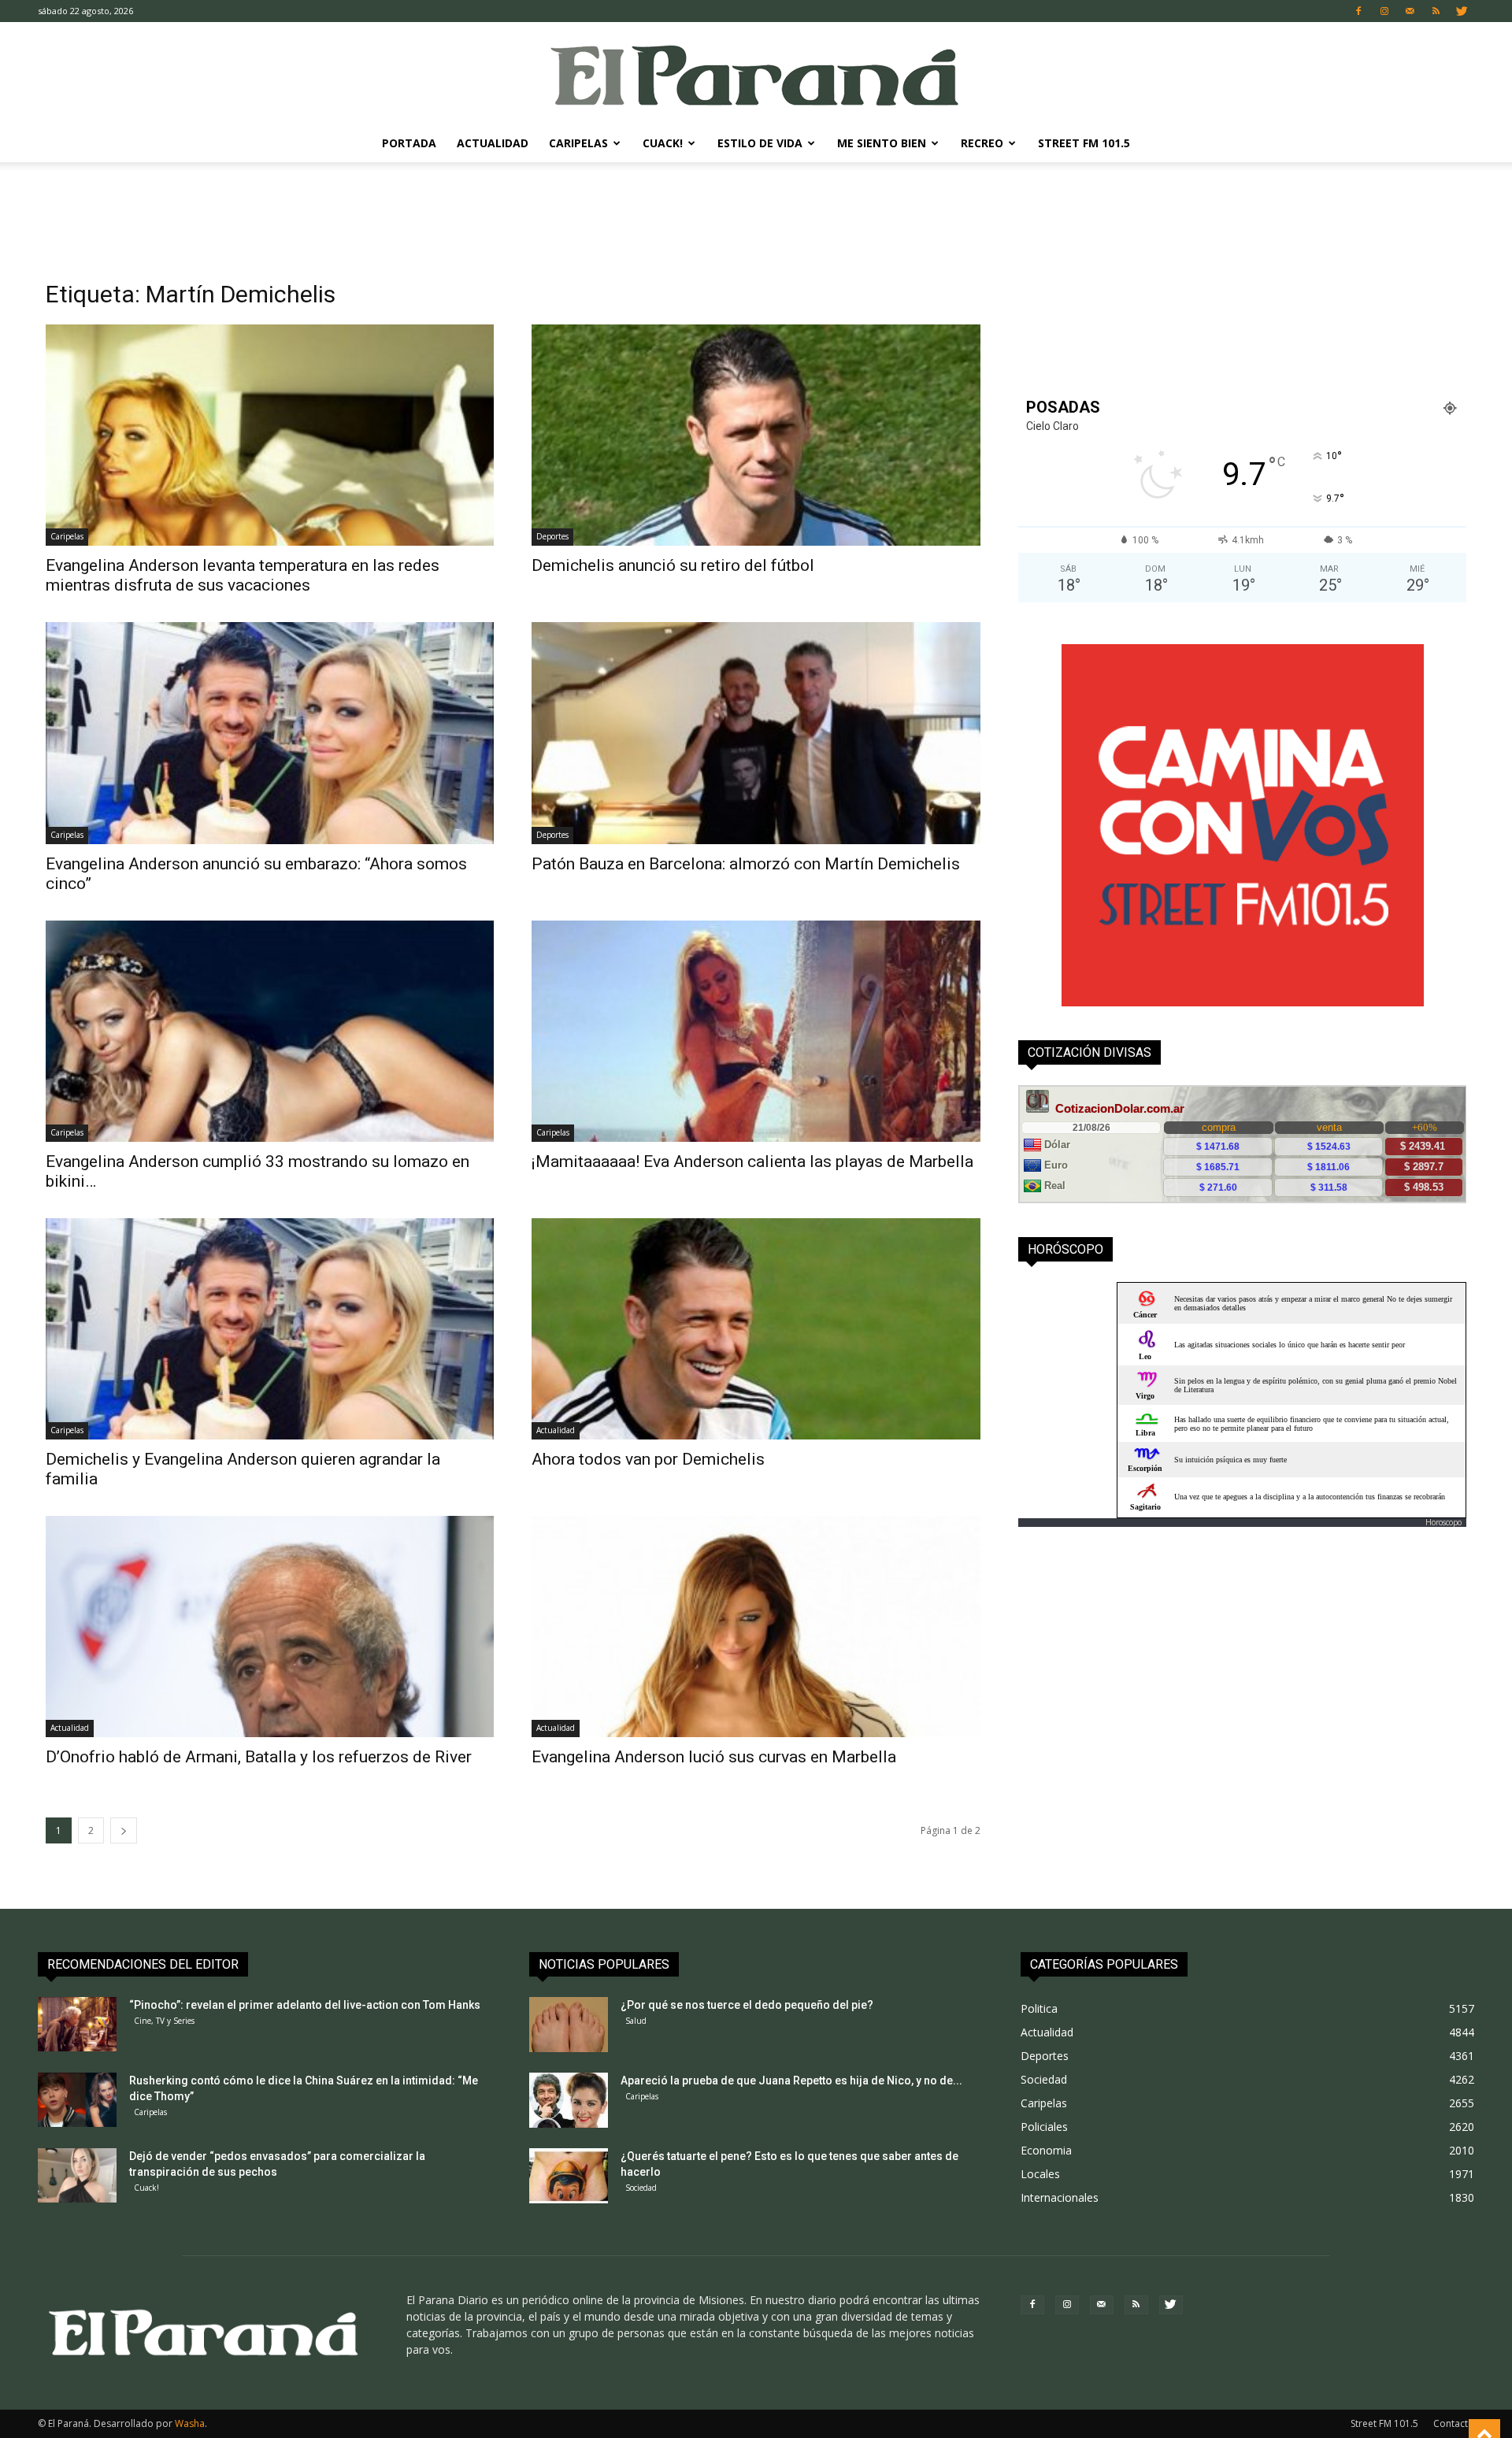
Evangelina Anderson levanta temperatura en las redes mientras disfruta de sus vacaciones (243, 575)
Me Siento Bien (882, 143)
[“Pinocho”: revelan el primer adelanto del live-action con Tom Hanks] (77, 2024)
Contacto (1454, 2423)
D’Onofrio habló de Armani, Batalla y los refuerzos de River (259, 1757)
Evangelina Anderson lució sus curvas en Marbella (714, 1757)
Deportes (552, 536)
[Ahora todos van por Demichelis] (756, 1329)
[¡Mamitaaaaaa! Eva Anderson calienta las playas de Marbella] (756, 1031)
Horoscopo (1443, 1522)
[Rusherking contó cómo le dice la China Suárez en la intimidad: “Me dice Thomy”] (77, 2100)
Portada (409, 143)
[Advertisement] (756, 217)
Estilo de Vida (760, 143)
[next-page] (124, 1830)
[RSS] (1436, 11)
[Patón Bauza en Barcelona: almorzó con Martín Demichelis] (756, 733)
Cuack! (663, 143)
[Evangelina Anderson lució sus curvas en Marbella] (756, 1627)
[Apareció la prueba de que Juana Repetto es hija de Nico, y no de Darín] (569, 2100)
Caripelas (578, 143)
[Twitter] (1462, 11)
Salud (636, 2021)
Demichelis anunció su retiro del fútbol (673, 565)
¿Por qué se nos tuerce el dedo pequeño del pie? (747, 2005)
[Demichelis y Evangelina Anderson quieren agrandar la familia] (270, 1329)
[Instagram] (1384, 11)
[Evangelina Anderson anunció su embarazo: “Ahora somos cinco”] (270, 733)
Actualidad (493, 143)
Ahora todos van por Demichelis (648, 1459)
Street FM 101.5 (1084, 143)
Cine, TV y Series (164, 2021)
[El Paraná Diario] (756, 74)
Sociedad (641, 2188)
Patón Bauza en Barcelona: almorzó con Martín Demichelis (746, 864)
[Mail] (1410, 11)
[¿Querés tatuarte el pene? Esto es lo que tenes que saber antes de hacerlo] (569, 2176)
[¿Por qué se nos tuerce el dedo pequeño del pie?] (569, 2025)
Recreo (982, 143)
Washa (190, 2423)
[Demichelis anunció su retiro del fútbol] (756, 435)
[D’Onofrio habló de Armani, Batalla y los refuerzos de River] (270, 1627)
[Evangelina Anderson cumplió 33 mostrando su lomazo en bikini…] (270, 1031)
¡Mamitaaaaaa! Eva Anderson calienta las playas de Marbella (752, 1162)
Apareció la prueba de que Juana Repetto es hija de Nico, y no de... (791, 2080)
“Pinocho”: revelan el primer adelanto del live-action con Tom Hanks (305, 2005)
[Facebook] (1358, 11)
